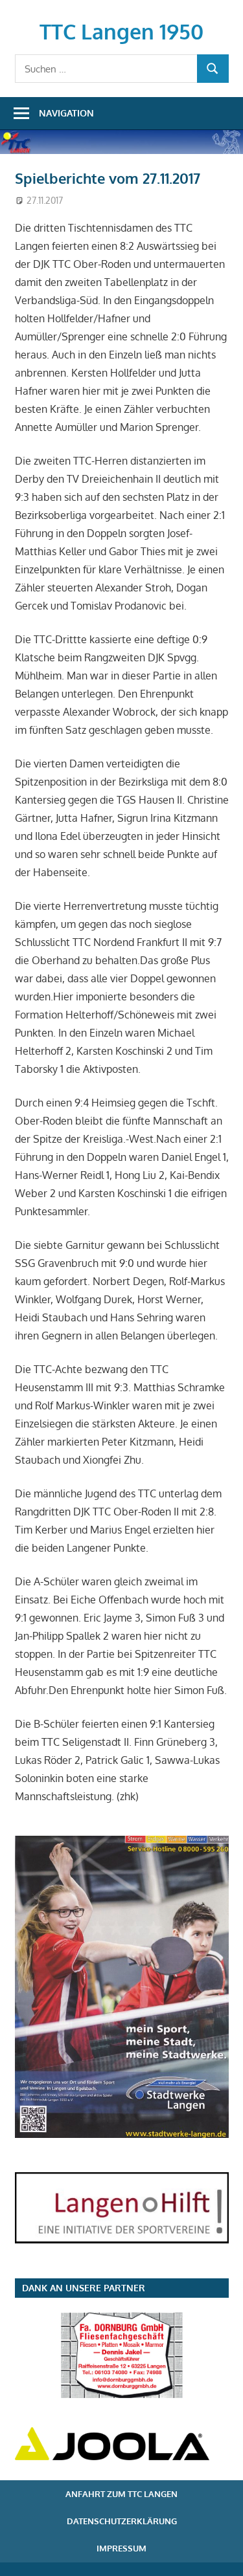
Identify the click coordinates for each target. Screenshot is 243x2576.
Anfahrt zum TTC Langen (121, 2494)
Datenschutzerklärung (122, 2521)
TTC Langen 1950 (121, 31)
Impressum (121, 2548)
